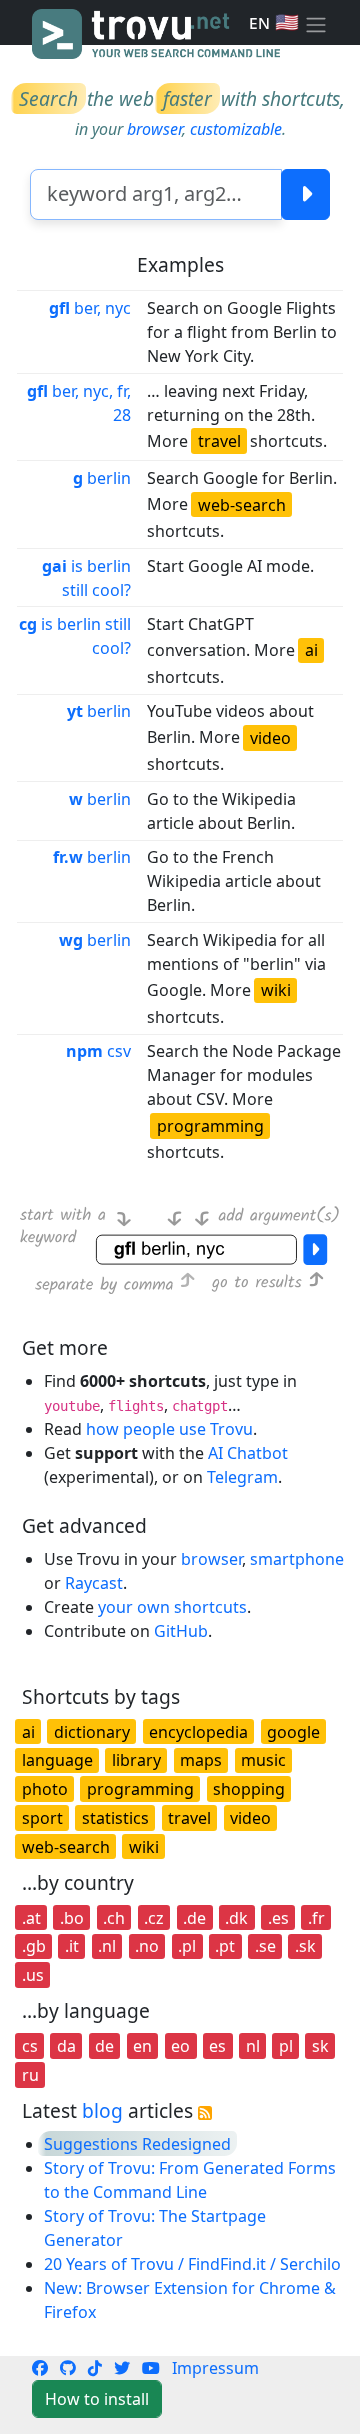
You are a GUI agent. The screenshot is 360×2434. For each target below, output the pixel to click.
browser (154, 129)
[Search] (305, 194)
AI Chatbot (248, 1453)
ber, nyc (90, 308)
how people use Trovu (169, 1429)
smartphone (297, 1559)
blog (102, 2110)
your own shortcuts (172, 1607)
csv (98, 1051)
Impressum (215, 2368)
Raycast (94, 1583)
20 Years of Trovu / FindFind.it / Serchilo (192, 2264)
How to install (97, 2399)
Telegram (242, 1477)
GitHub (181, 1631)
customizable (236, 129)
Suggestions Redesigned (137, 2144)
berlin (102, 478)
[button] (316, 23)
